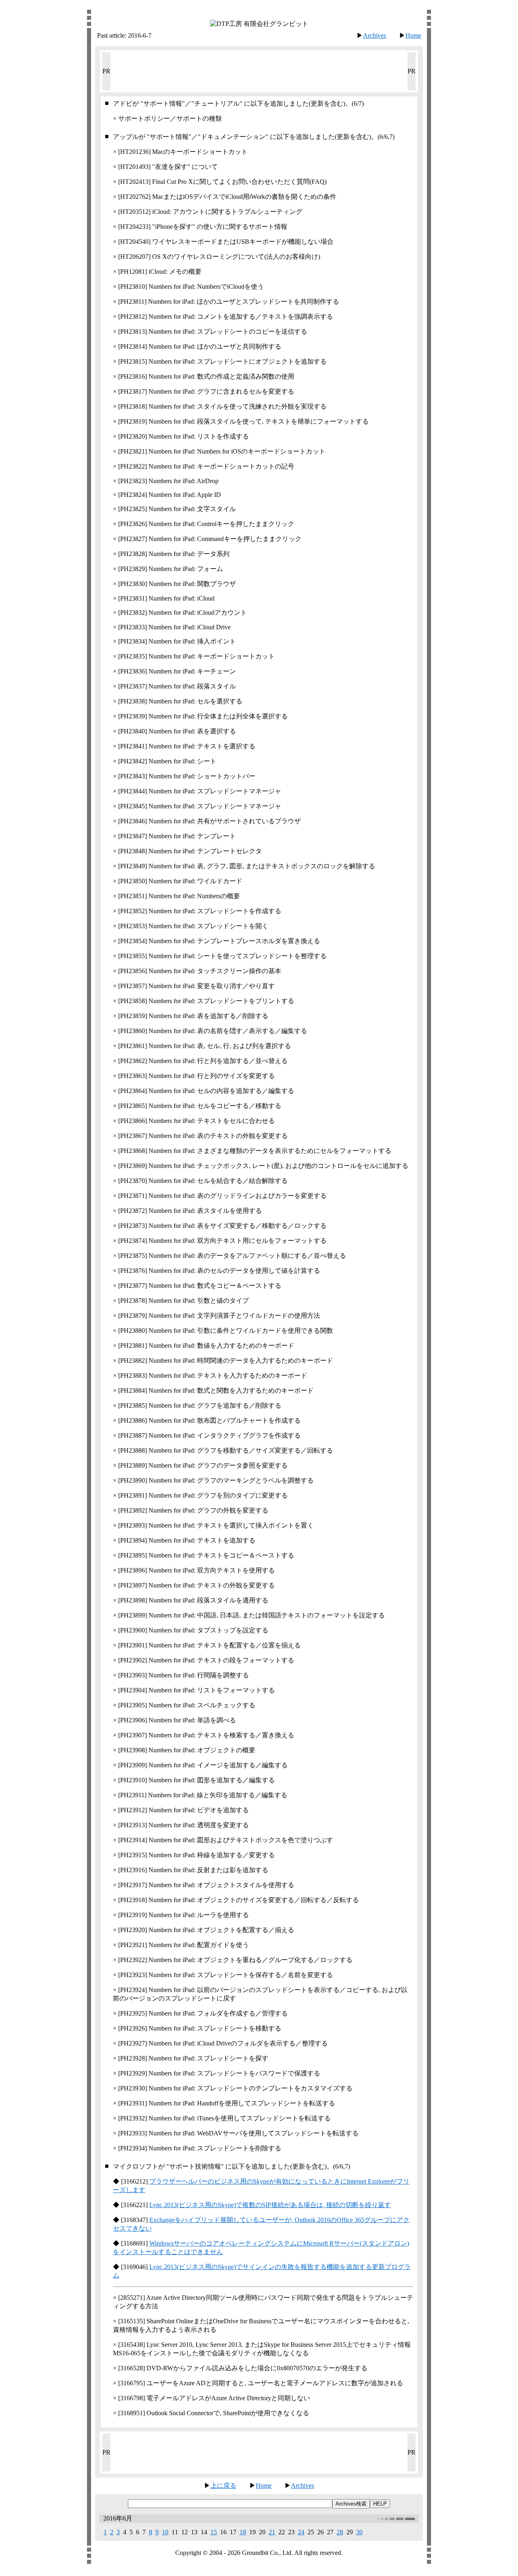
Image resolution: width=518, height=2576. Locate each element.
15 (214, 2532)
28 (340, 2532)
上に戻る (223, 2485)
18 (243, 2532)
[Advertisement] (259, 70)
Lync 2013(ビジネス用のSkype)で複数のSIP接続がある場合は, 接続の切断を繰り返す (270, 2205)
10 (165, 2532)
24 (301, 2532)
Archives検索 (351, 2504)
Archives (375, 35)
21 (272, 2532)
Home (413, 35)
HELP (380, 2504)
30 (359, 2532)
